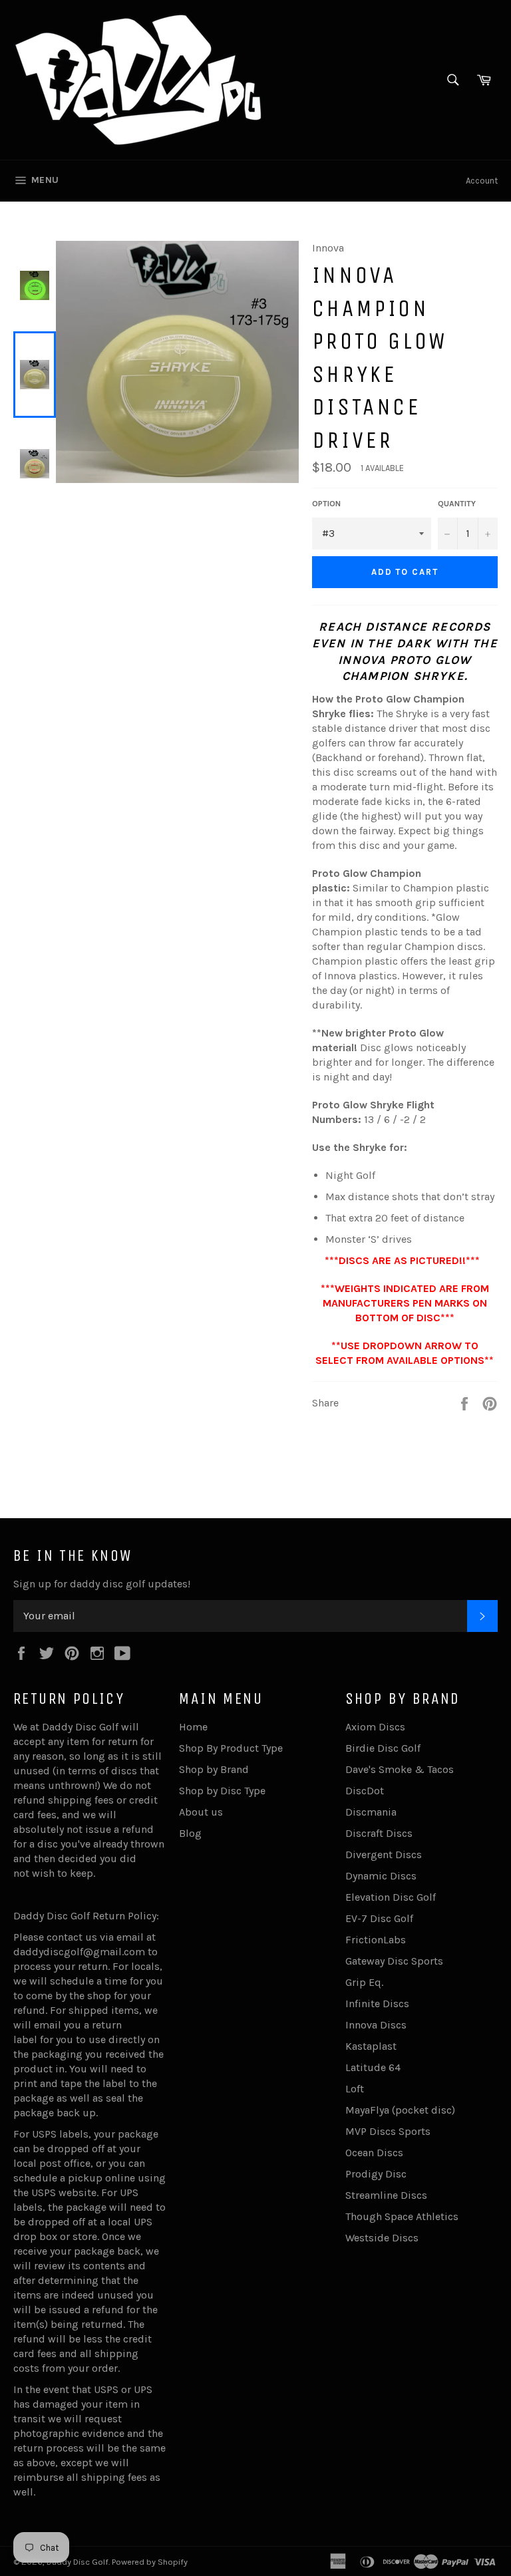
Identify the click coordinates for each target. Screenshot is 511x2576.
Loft (355, 2089)
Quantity (457, 504)
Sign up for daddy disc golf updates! (102, 1584)
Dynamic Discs (381, 1876)
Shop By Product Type (231, 1748)
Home (193, 1727)
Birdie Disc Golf (383, 1748)
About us (201, 1812)
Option (326, 504)
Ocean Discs (374, 2153)
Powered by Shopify (150, 2562)
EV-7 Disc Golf (379, 1918)
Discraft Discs (379, 1833)
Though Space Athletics (402, 2216)
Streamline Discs (386, 2195)
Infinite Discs (377, 2004)
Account (482, 181)
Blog (190, 1833)
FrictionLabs (376, 1940)
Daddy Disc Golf (78, 2562)
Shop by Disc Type (222, 1791)
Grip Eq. (364, 1982)
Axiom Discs (375, 1727)
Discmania (371, 1812)
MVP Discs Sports (388, 2131)
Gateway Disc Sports (394, 1961)
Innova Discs (376, 2025)
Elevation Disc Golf (391, 1897)
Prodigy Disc (376, 2174)
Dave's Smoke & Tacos (400, 1769)
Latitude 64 (373, 2067)
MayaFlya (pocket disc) (400, 2110)
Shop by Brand (214, 1769)
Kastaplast (371, 2046)
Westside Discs (382, 2238)
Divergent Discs (384, 1854)
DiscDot (365, 1791)
